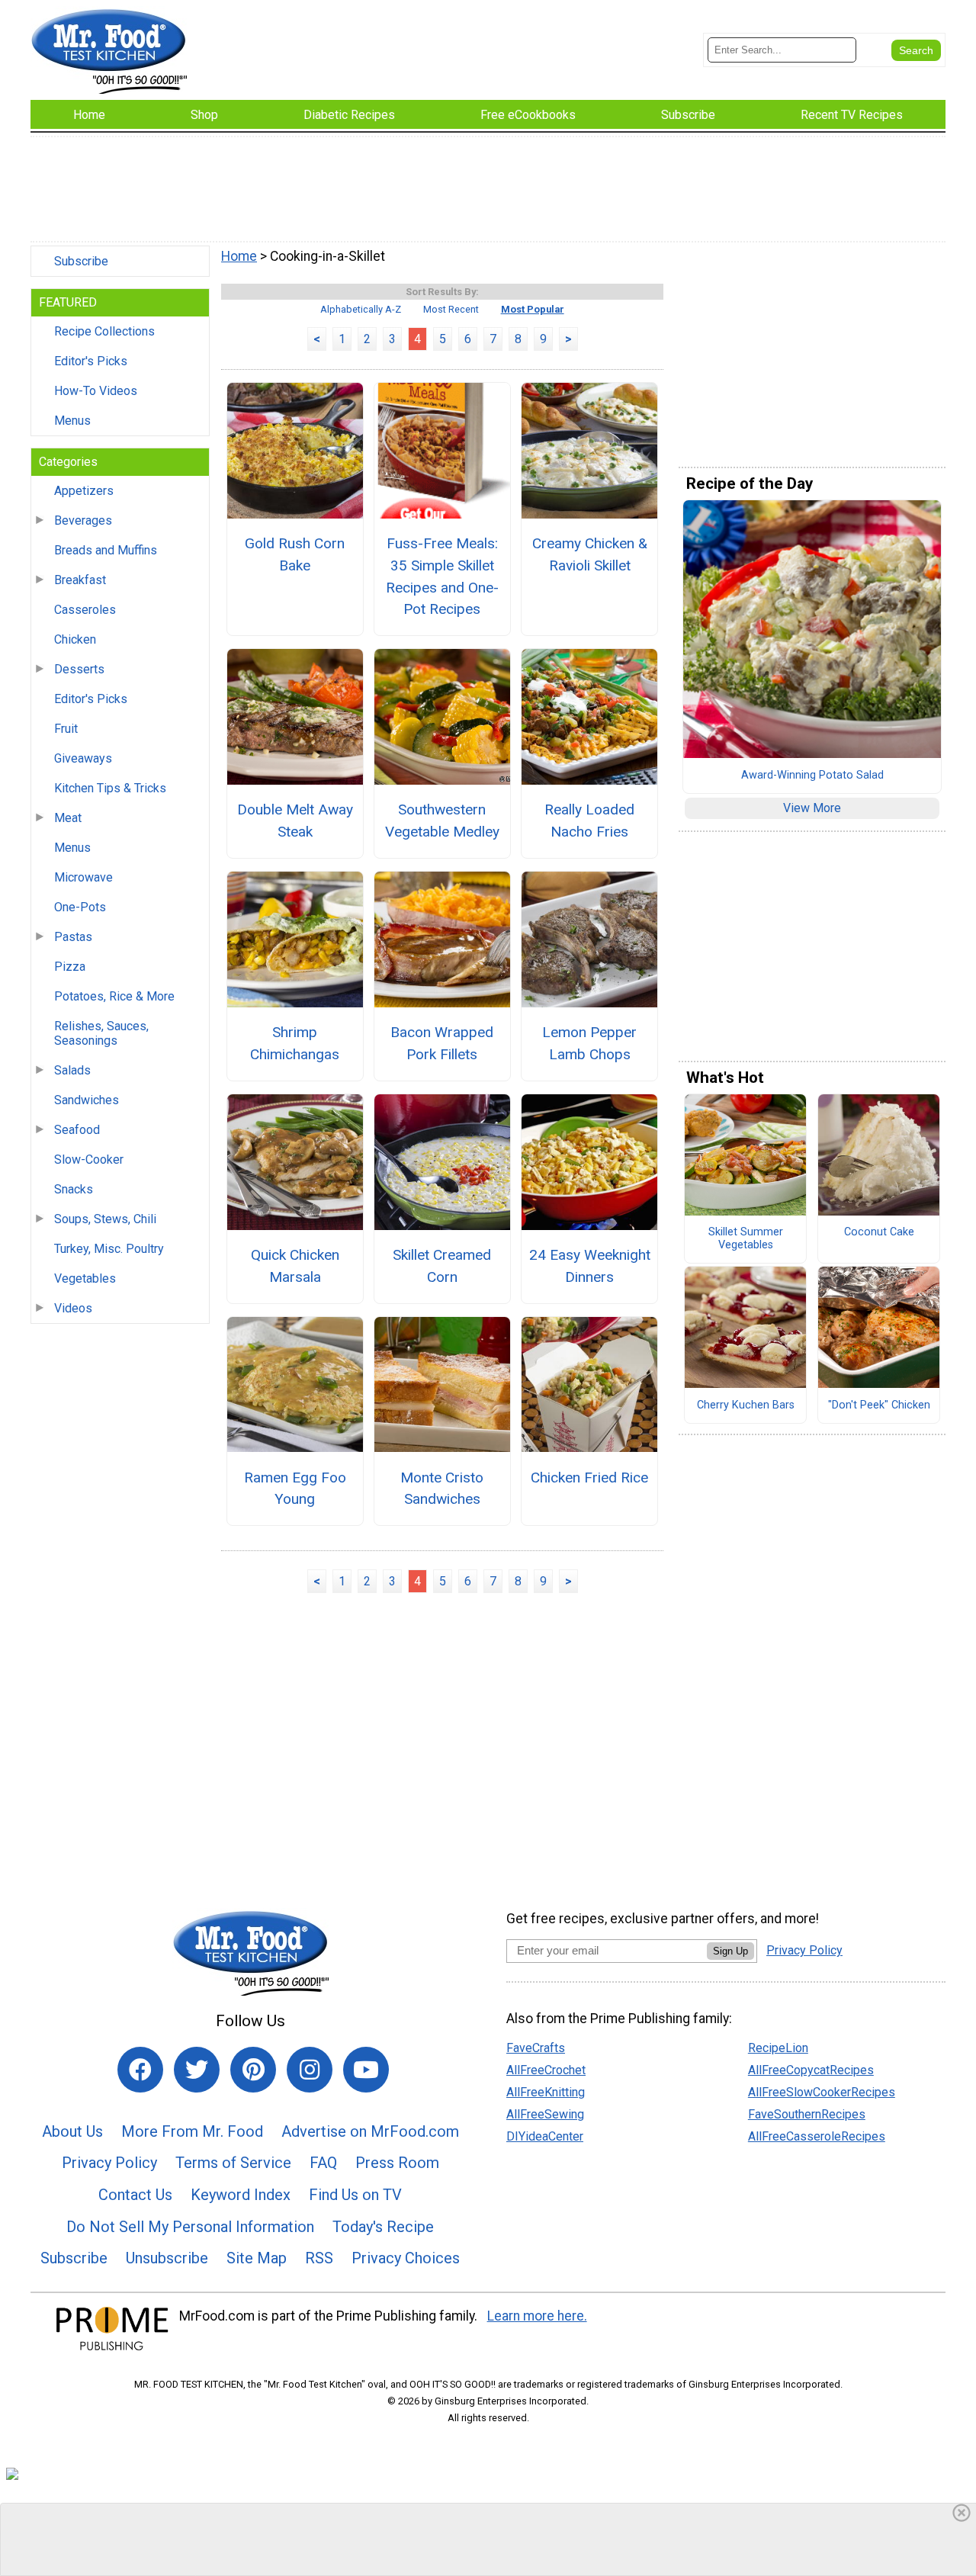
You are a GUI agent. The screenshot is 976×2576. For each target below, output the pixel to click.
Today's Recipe (383, 2227)
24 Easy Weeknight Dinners (590, 1266)
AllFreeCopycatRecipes (811, 2070)
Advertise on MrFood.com (370, 2131)
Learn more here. (537, 2316)
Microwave (83, 877)
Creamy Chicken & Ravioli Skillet (590, 554)
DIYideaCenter (545, 2136)
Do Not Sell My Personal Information (190, 2227)
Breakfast (80, 580)
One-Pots (80, 907)
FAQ (323, 2163)
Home (239, 256)
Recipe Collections (104, 331)
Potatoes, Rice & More (114, 996)
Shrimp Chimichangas (295, 1043)
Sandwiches (87, 1100)
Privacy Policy (109, 2163)
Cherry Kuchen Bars (746, 1405)
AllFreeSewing (545, 2114)
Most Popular (533, 309)
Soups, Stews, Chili (105, 1219)
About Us (72, 2131)
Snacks (74, 1189)
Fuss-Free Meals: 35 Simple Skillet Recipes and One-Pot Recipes (442, 576)
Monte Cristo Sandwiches (442, 1489)
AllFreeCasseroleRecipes (817, 2136)
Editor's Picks (91, 361)
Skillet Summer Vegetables (746, 1239)
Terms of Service (233, 2163)
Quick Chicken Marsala (295, 1266)
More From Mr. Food (192, 2131)
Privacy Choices (406, 2258)
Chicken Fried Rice (589, 1478)
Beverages (83, 520)
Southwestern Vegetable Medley (442, 821)
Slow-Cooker (89, 1160)
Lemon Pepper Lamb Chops (589, 1043)
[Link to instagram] (310, 2070)
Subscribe (81, 261)
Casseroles (85, 610)
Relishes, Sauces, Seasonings (101, 1033)
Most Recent (451, 309)
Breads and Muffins (106, 550)
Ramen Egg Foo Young (295, 1489)
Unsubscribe (167, 2258)
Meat (68, 818)
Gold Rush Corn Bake (295, 554)
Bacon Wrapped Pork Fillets (442, 1043)
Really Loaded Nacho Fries (589, 821)
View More (812, 808)
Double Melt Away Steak (295, 821)
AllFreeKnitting (546, 2092)
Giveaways (83, 758)
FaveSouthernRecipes (807, 2114)
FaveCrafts (536, 2048)
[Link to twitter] (197, 2070)
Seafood (77, 1130)
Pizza (70, 967)
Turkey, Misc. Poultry (109, 1249)
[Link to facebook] (140, 2070)
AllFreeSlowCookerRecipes (822, 2092)
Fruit (66, 729)
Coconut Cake (879, 1232)
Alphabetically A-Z (361, 309)
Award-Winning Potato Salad (812, 776)
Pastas (73, 937)
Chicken (75, 639)
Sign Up (730, 1951)
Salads (72, 1070)
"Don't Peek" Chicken (879, 1405)
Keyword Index (241, 2195)
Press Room (397, 2163)
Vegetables (85, 1278)
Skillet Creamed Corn (442, 1266)
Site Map (257, 2258)
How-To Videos (96, 391)
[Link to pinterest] (253, 2070)
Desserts (79, 669)
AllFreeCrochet (546, 2070)
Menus (72, 421)
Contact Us (135, 2195)
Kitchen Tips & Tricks (110, 788)
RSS (319, 2258)
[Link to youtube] (366, 2070)
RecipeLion (778, 2048)
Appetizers (84, 491)
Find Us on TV (355, 2195)
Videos (73, 1308)
